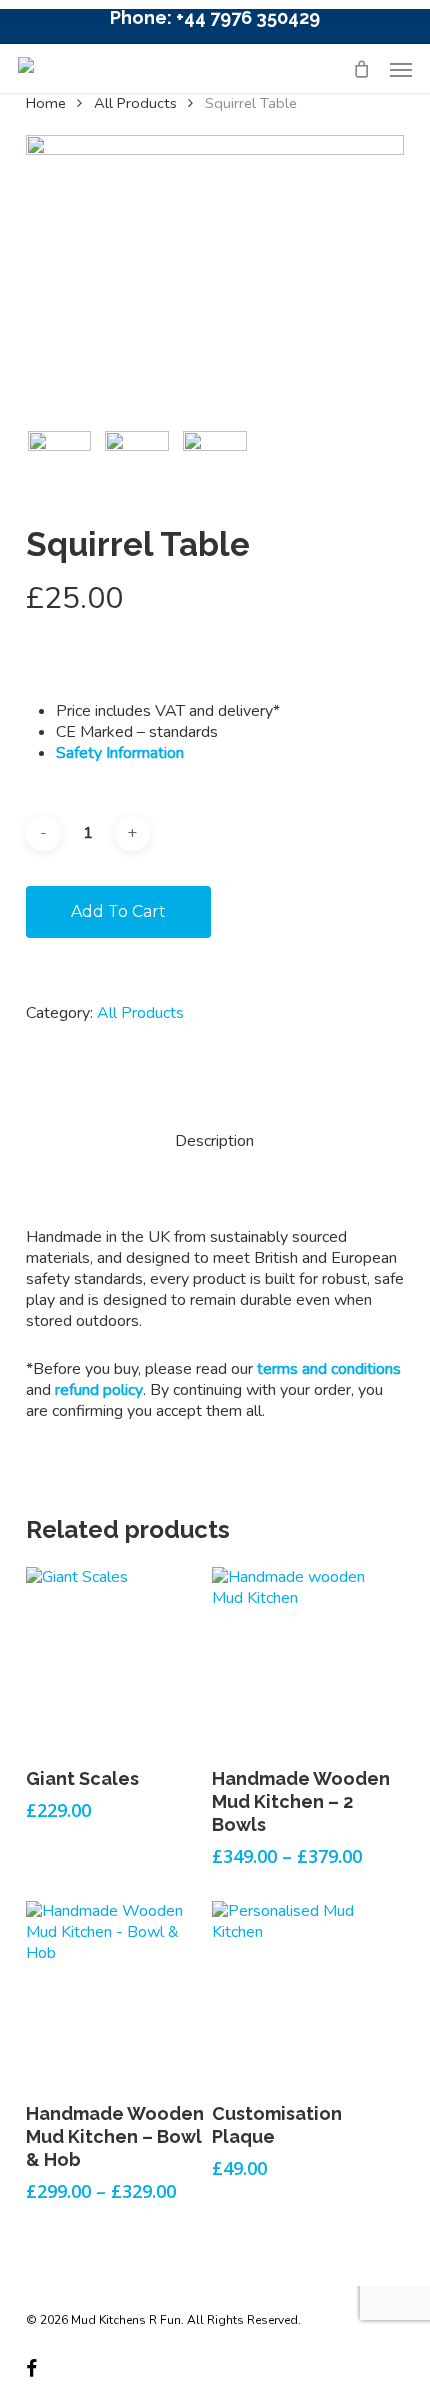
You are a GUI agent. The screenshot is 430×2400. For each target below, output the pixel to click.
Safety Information (120, 753)
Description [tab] (214, 1141)
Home (46, 103)
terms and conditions (329, 1369)
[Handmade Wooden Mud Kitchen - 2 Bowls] (303, 1658)
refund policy (99, 1390)
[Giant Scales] (117, 1658)
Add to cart (118, 911)
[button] (401, 69)
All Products (135, 103)
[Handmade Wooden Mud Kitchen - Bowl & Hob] (117, 1992)
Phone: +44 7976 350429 (215, 17)
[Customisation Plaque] (303, 1992)
